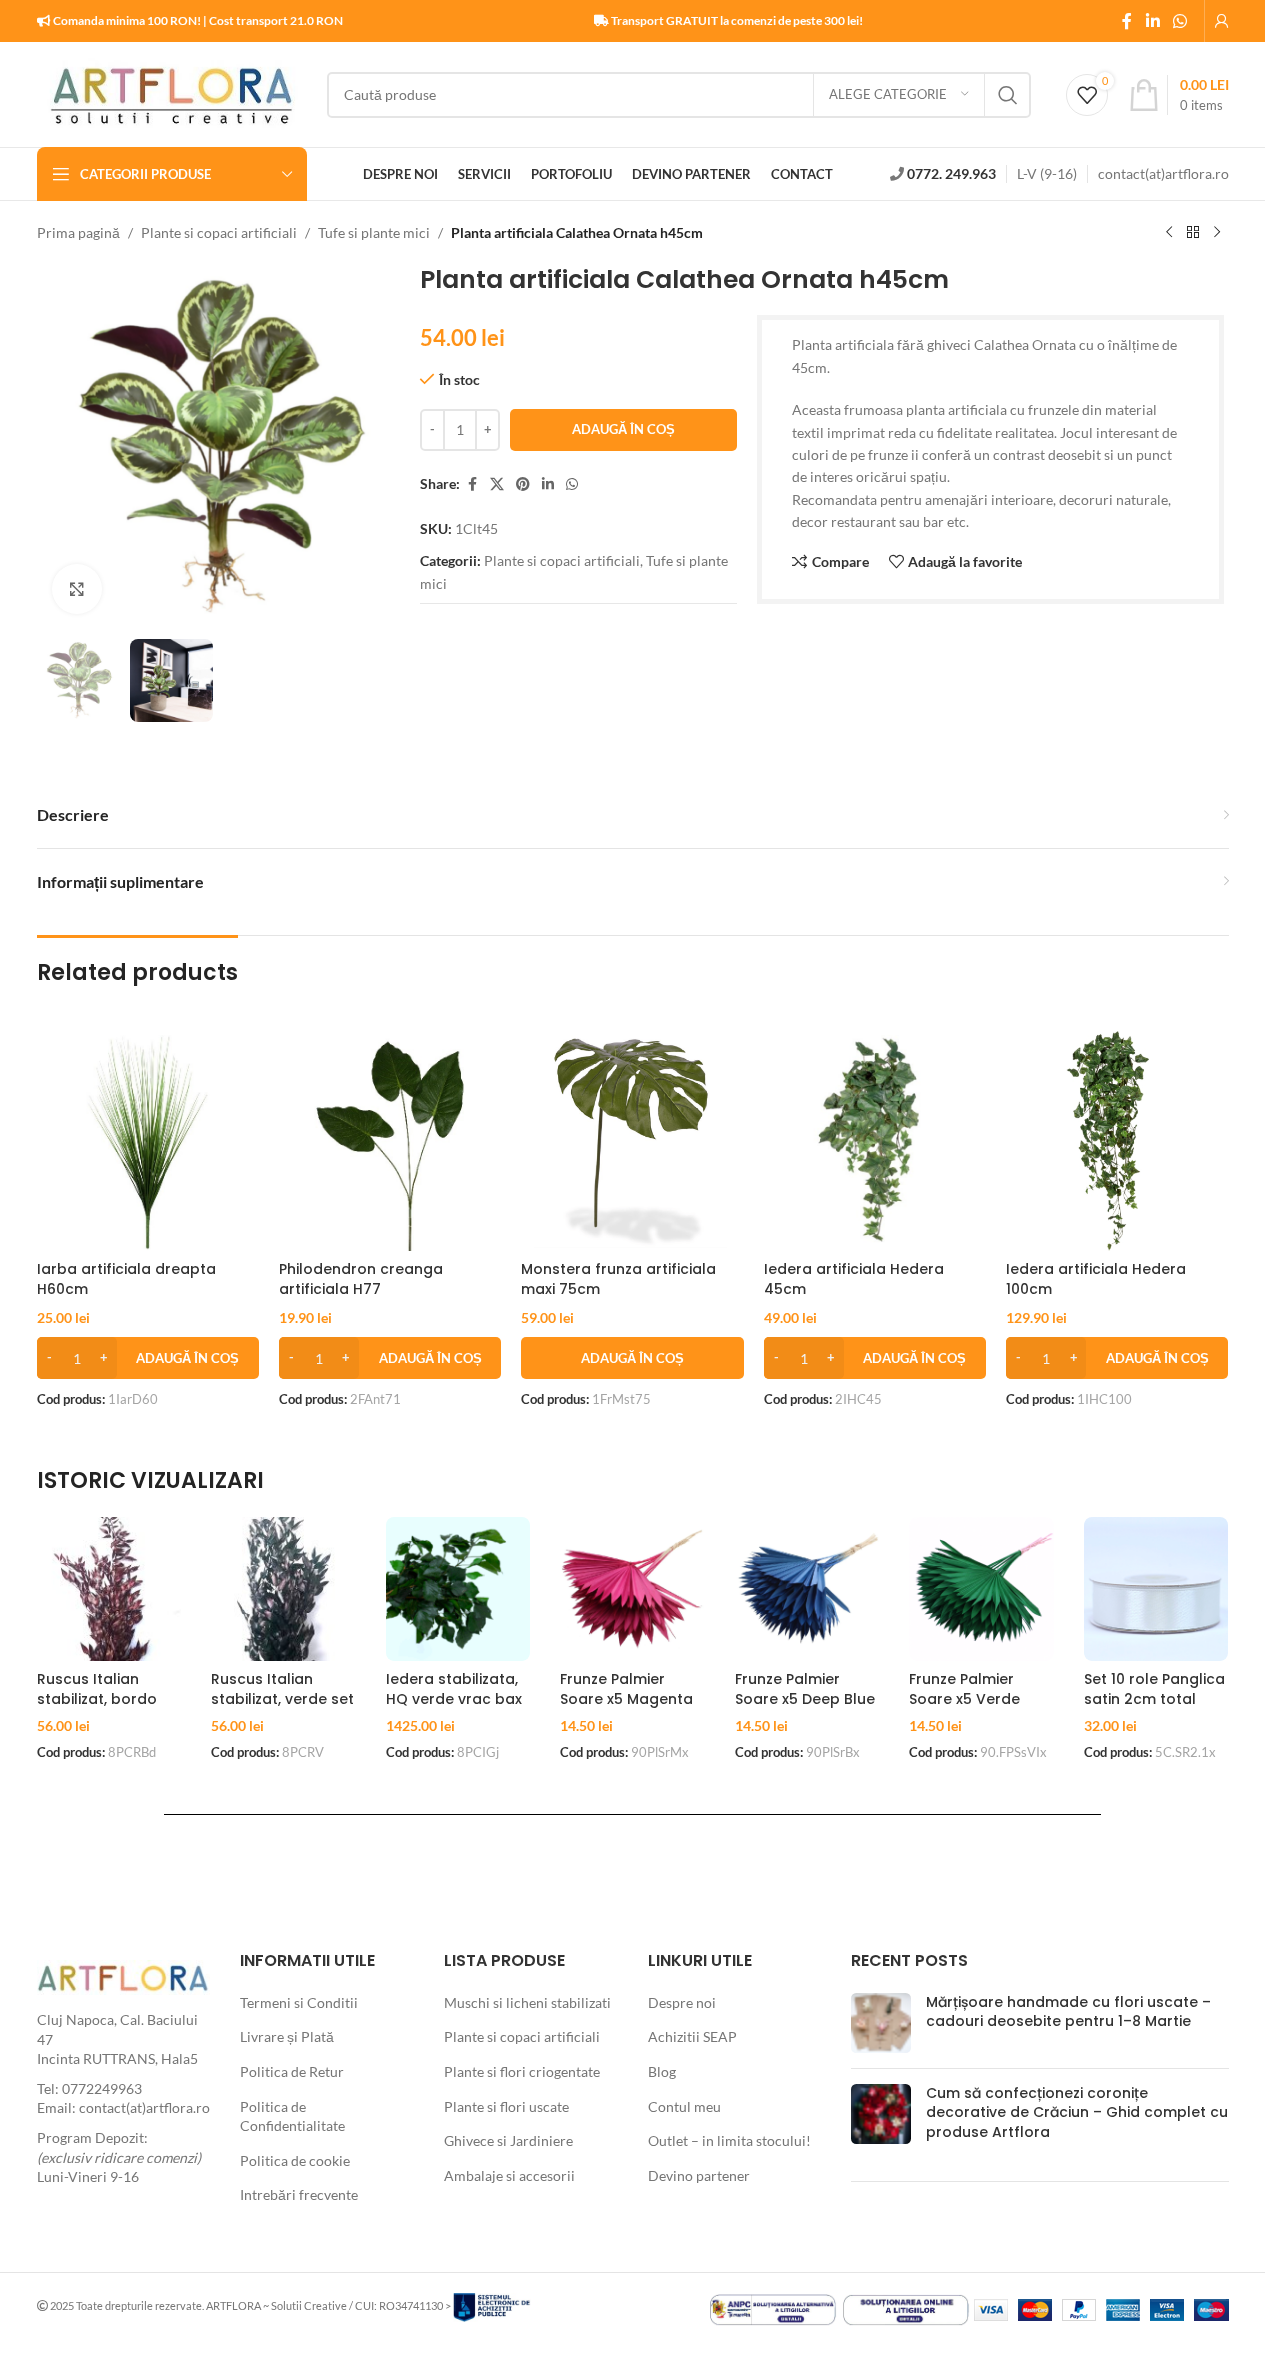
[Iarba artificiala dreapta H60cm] (148, 1139)
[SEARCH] (1008, 95)
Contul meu (684, 2106)
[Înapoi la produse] (1193, 233)
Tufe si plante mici (374, 232)
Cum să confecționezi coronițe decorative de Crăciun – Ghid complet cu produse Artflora (1077, 2112)
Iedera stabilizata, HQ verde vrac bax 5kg (454, 1698)
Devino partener (699, 2175)
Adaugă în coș (623, 429)
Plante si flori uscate (506, 2106)
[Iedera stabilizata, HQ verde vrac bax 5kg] (458, 1589)
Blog (662, 2071)
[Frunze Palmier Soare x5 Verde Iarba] (981, 1589)
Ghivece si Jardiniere (508, 2140)
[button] (148, 1358)
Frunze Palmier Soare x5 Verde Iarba (964, 1698)
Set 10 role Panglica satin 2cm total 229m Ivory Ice (1154, 1698)
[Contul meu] (1222, 21)
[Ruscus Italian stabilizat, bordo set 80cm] (109, 1589)
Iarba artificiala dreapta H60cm (126, 1279)
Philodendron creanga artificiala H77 (361, 1279)
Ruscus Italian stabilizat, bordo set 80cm (97, 1698)
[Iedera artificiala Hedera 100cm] (1117, 1139)
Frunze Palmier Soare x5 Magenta (626, 1689)
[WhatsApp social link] (1179, 21)
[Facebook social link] (1127, 21)
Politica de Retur (292, 2071)
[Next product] (1217, 233)
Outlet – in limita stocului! (729, 2140)
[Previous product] (1169, 233)
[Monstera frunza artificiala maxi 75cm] (632, 1139)
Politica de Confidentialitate (292, 2116)
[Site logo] (172, 92)
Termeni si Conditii (299, 2002)
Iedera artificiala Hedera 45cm (854, 1279)
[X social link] (497, 484)
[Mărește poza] (77, 589)
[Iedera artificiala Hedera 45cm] (875, 1139)
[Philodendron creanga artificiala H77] (390, 1139)
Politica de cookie (295, 2160)
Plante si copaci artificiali (219, 232)
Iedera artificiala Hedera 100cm (1096, 1279)
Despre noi (682, 2002)
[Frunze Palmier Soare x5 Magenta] (632, 1589)
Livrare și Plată (287, 2036)
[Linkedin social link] (1152, 21)
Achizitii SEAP (692, 2036)
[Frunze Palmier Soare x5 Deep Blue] (807, 1589)
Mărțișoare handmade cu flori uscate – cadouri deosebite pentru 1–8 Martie (1068, 2012)
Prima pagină (78, 232)
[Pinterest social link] (523, 484)
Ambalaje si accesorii (509, 2175)
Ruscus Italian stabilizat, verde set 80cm (282, 1698)
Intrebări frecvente (299, 2194)
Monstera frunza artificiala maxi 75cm (618, 1279)
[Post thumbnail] (881, 2023)
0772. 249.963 (951, 173)
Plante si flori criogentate (522, 2071)
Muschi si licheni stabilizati (527, 2002)
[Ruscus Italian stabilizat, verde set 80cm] (283, 1589)
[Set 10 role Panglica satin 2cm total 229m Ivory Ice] (1156, 1589)
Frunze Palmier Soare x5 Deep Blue (805, 1689)
